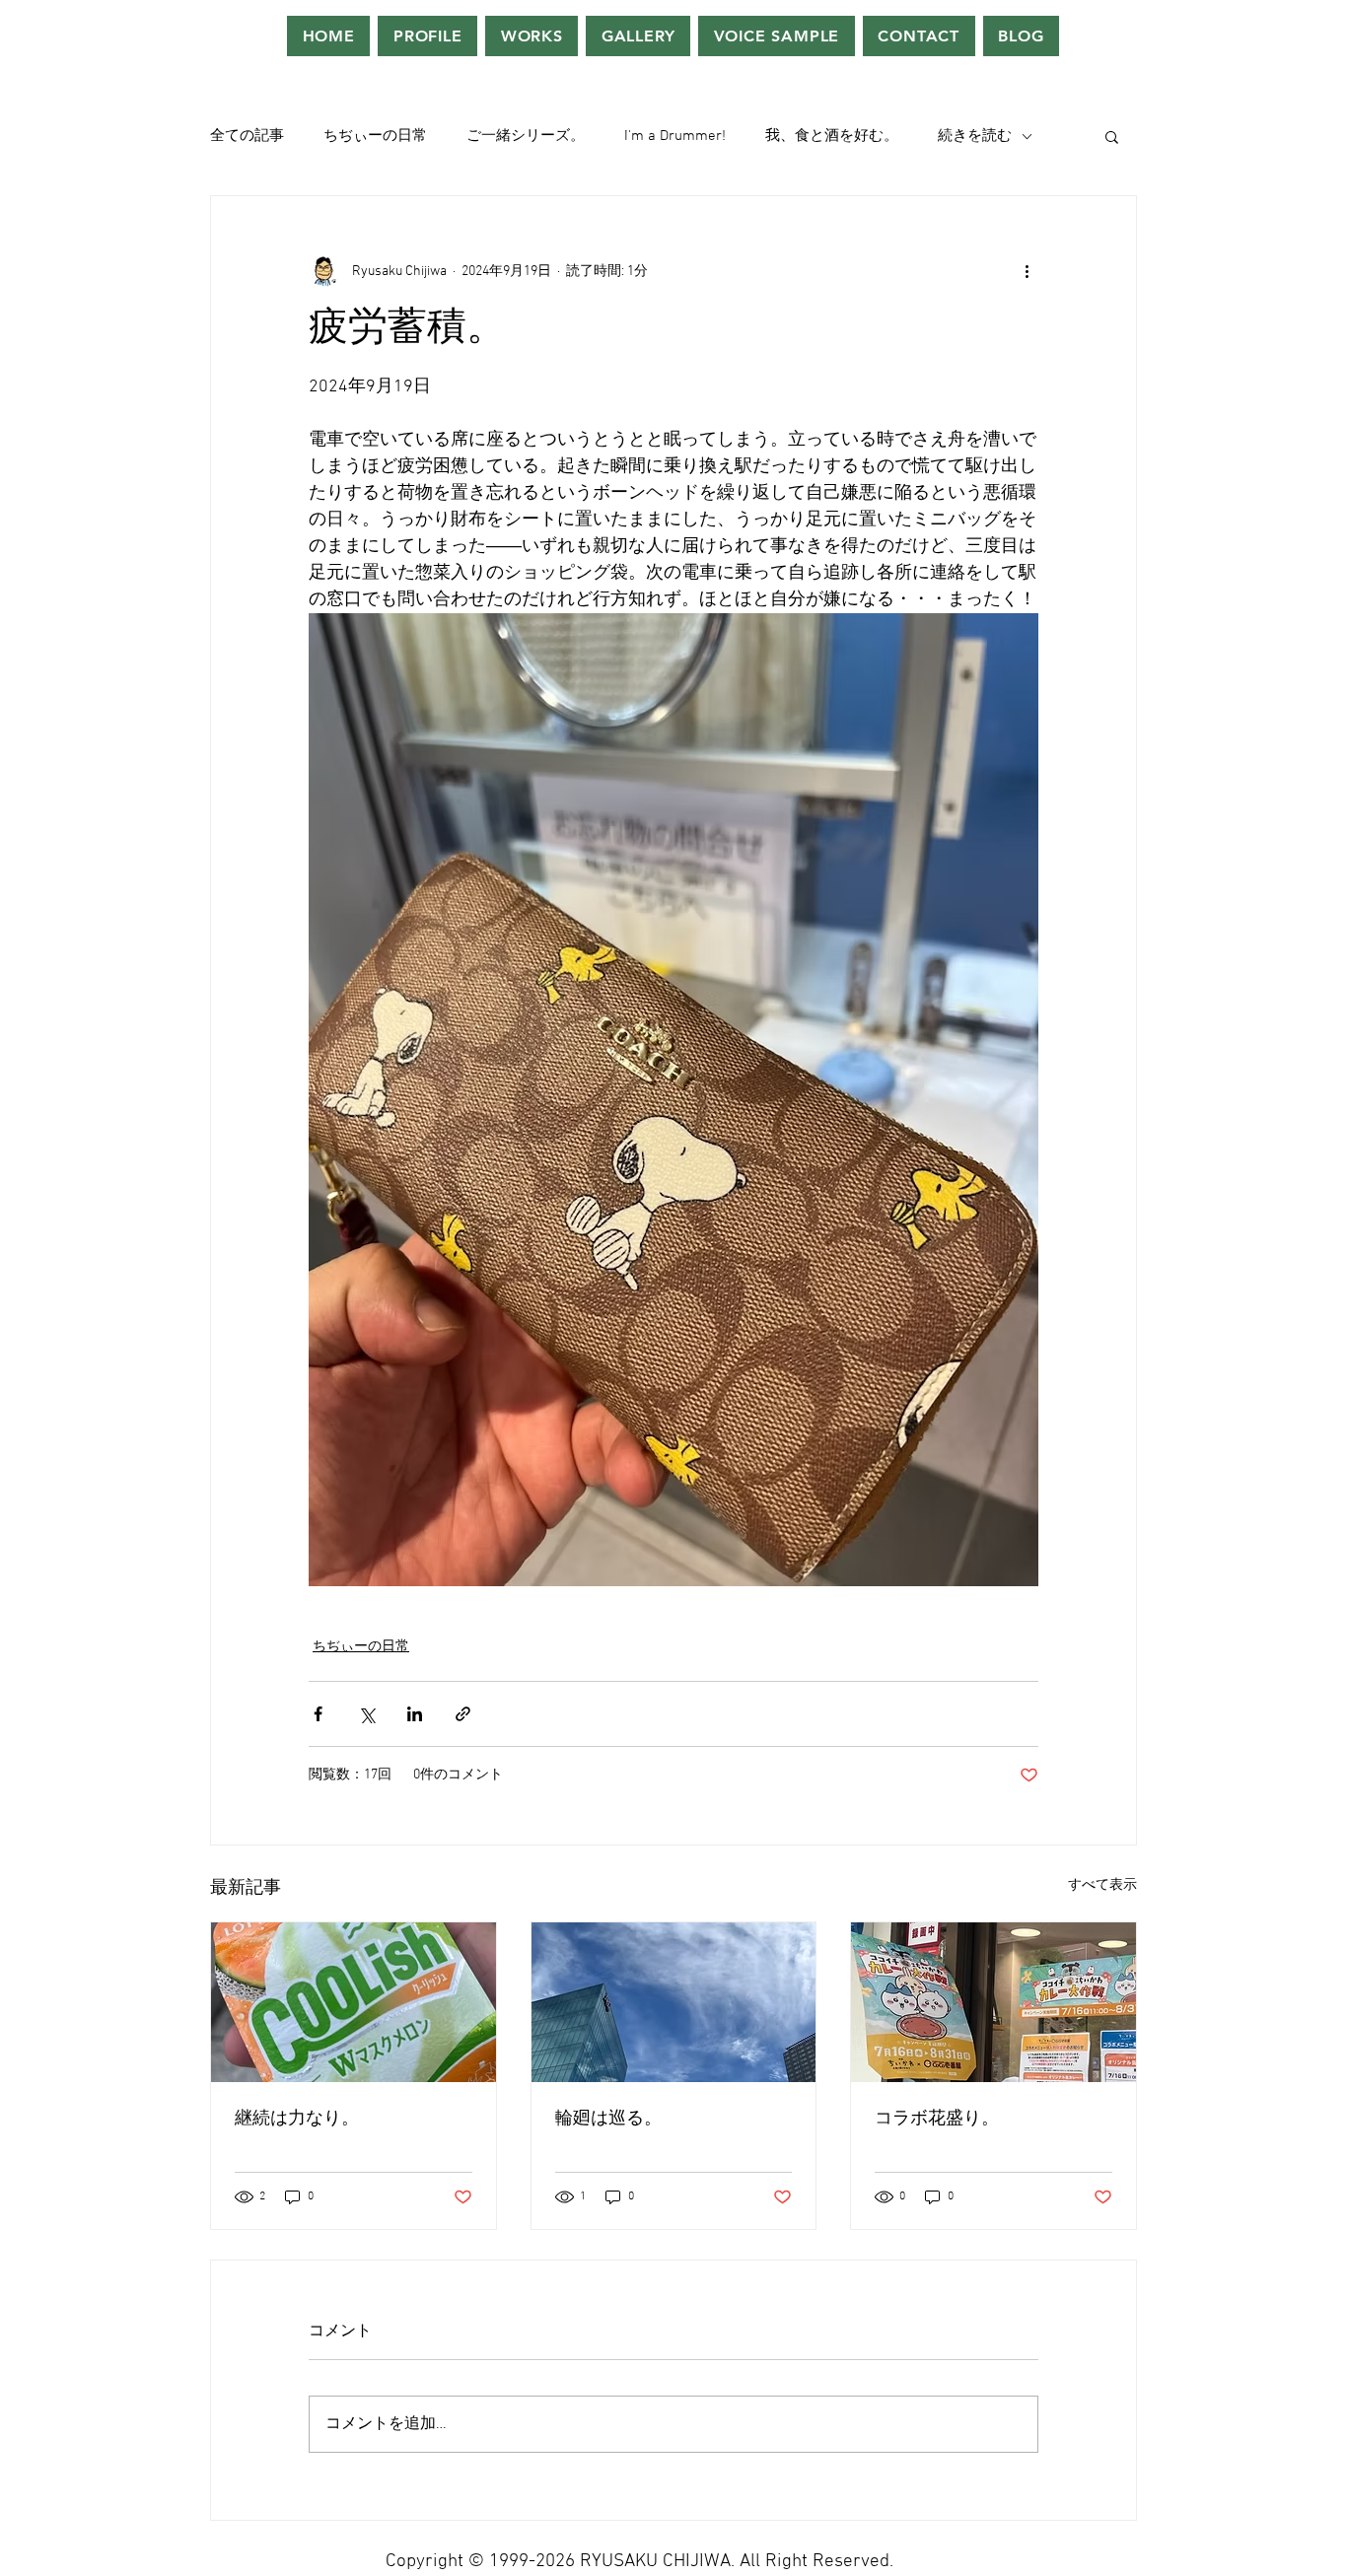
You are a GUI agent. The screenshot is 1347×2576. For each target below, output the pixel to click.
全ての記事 (247, 136)
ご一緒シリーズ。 (526, 136)
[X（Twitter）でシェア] (366, 1714)
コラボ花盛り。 (937, 2119)
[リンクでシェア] (463, 1714)
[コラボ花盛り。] (993, 2002)
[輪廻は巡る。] (674, 2002)
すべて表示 (1102, 1885)
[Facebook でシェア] (318, 1714)
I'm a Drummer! (675, 136)
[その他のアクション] (1027, 271)
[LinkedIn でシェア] (415, 1714)
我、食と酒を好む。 (832, 136)
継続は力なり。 (297, 2119)
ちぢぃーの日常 (375, 136)
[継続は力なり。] (354, 2002)
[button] (1112, 136)
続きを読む (975, 136)
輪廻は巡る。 (608, 2119)
